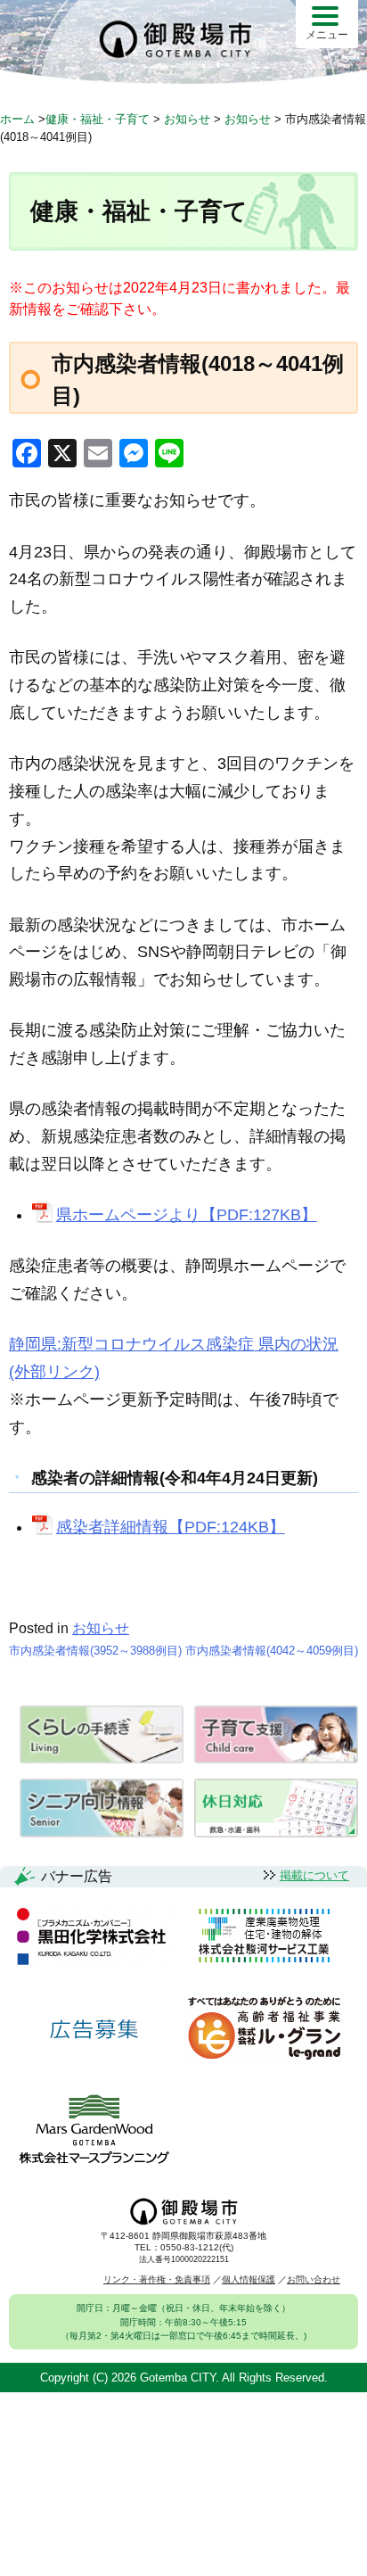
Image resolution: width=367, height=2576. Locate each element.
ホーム (17, 119)
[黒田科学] (94, 1937)
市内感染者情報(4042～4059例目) (272, 1651)
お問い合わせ (314, 2279)
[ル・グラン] (264, 2030)
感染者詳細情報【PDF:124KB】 (170, 1527)
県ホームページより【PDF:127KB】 (186, 1215)
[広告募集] (94, 2030)
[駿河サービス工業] (264, 1937)
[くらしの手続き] (102, 1759)
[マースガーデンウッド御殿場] (94, 2130)
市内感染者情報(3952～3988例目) (95, 1651)
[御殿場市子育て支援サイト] (276, 1759)
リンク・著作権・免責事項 (157, 2279)
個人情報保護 (249, 2279)
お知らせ (101, 1628)
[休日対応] (276, 1833)
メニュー (327, 35)
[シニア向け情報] (102, 1833)
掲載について (314, 1875)
